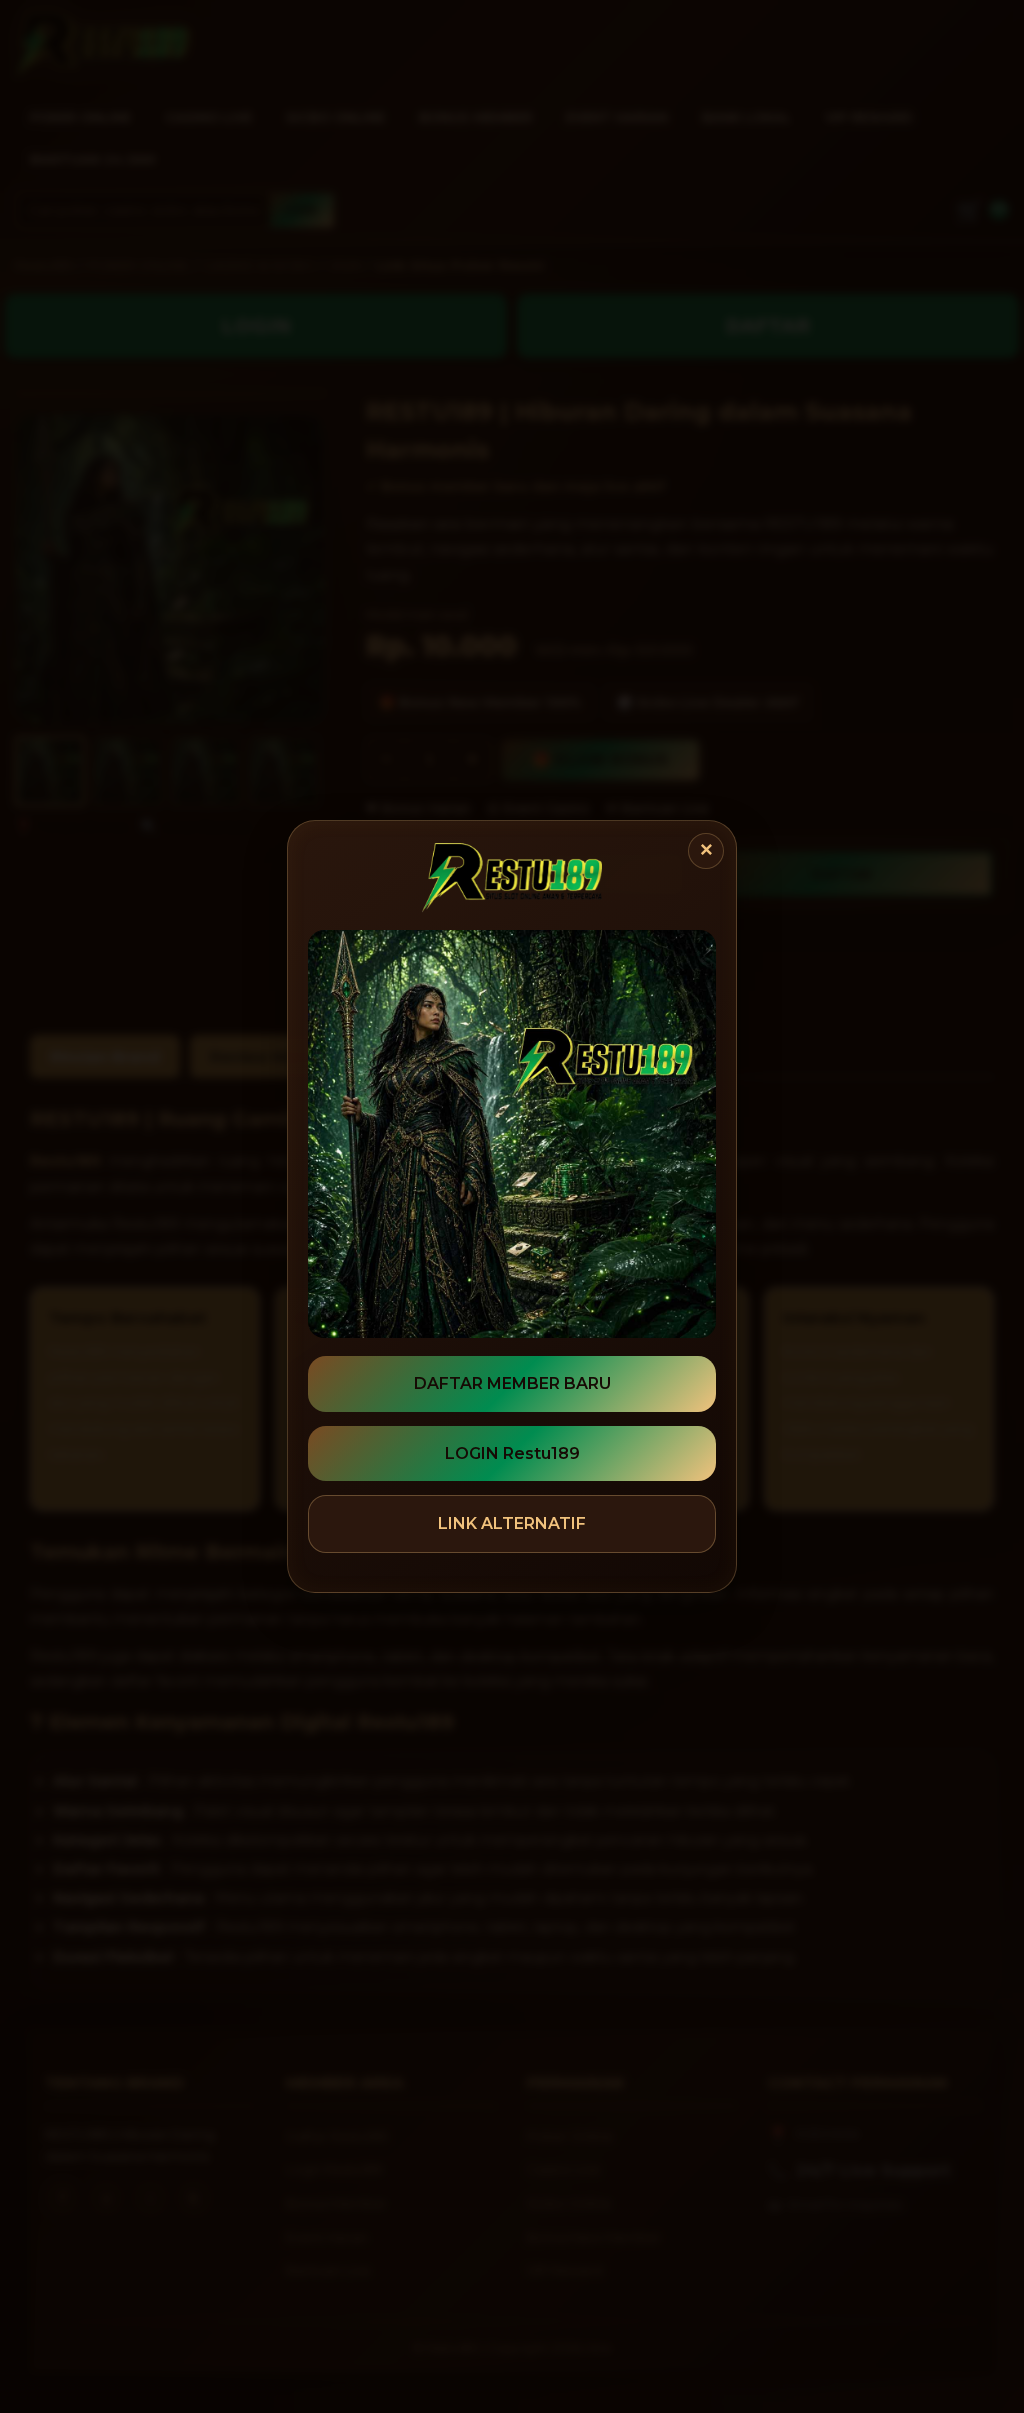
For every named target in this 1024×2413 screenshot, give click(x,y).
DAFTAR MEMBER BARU (512, 1383)
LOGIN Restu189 (512, 1453)
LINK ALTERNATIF (512, 1523)
